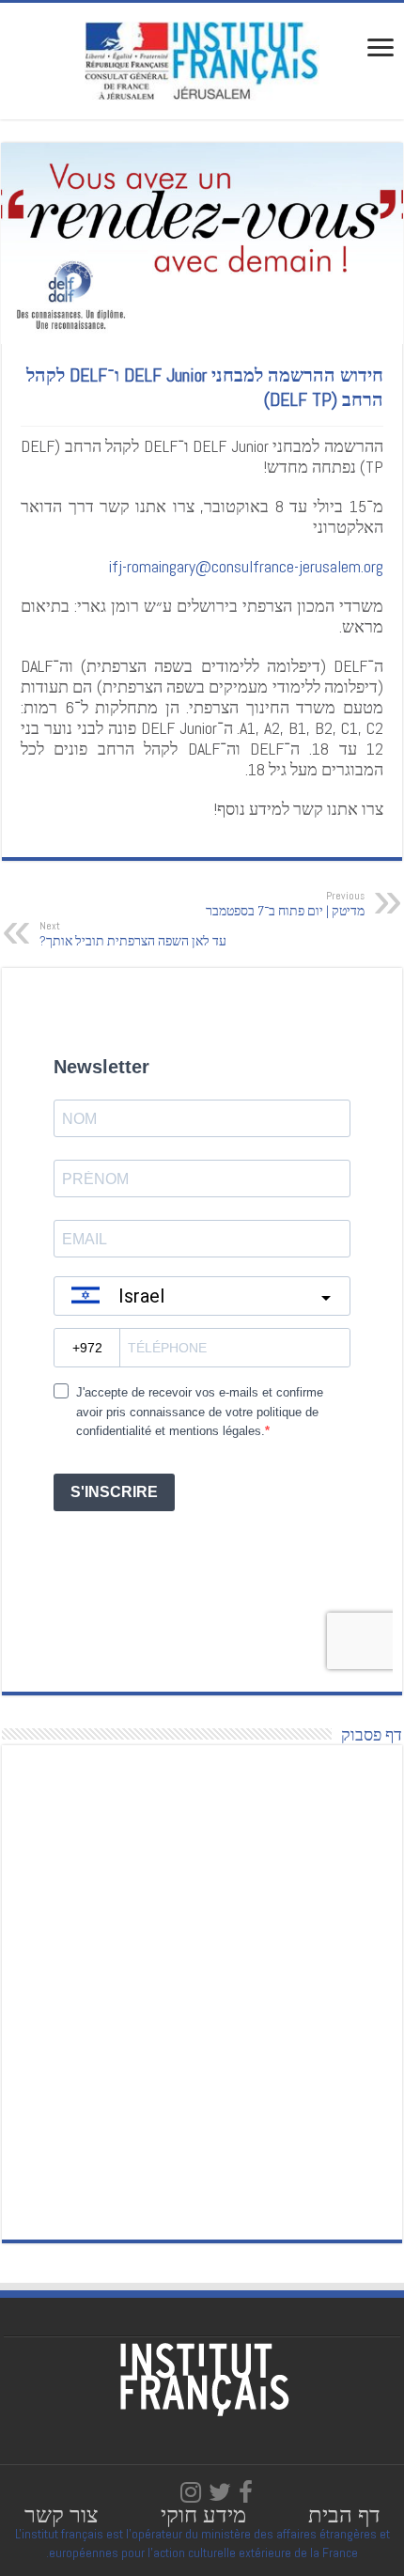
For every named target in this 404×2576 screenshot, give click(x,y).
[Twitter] (220, 2492)
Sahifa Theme (53, 2532)
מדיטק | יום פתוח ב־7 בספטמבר (285, 904)
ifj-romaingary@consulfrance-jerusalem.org (246, 566)
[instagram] (191, 2492)
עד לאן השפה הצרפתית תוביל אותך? (133, 934)
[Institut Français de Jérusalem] (202, 59)
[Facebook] (246, 2492)
